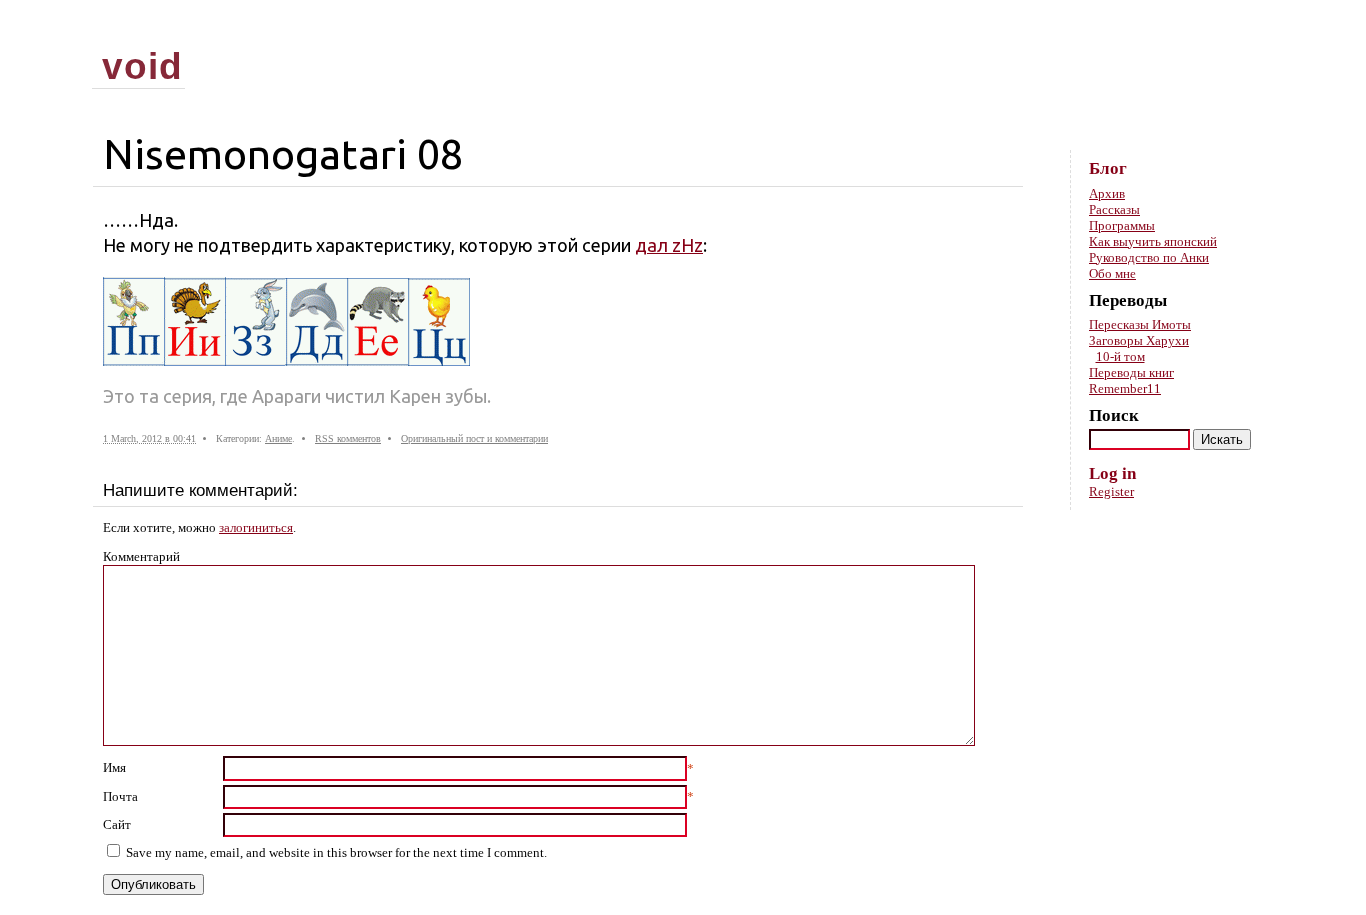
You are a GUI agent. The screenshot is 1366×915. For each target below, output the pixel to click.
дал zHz (669, 245)
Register (1111, 491)
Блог (1108, 168)
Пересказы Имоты (1140, 324)
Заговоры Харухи (1139, 340)
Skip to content (1231, 30)
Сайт (117, 824)
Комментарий (141, 556)
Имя (114, 767)
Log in (1112, 473)
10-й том (1120, 356)
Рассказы (1114, 209)
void (142, 66)
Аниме (278, 438)
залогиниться (256, 527)
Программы (1122, 225)
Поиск (1114, 415)
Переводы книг (1131, 372)
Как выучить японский (1153, 241)
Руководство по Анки (1149, 257)
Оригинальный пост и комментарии (474, 438)
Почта (120, 796)
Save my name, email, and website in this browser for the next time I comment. (336, 852)
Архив (1107, 193)
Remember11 (1125, 388)
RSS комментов (348, 438)
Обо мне (1112, 273)
